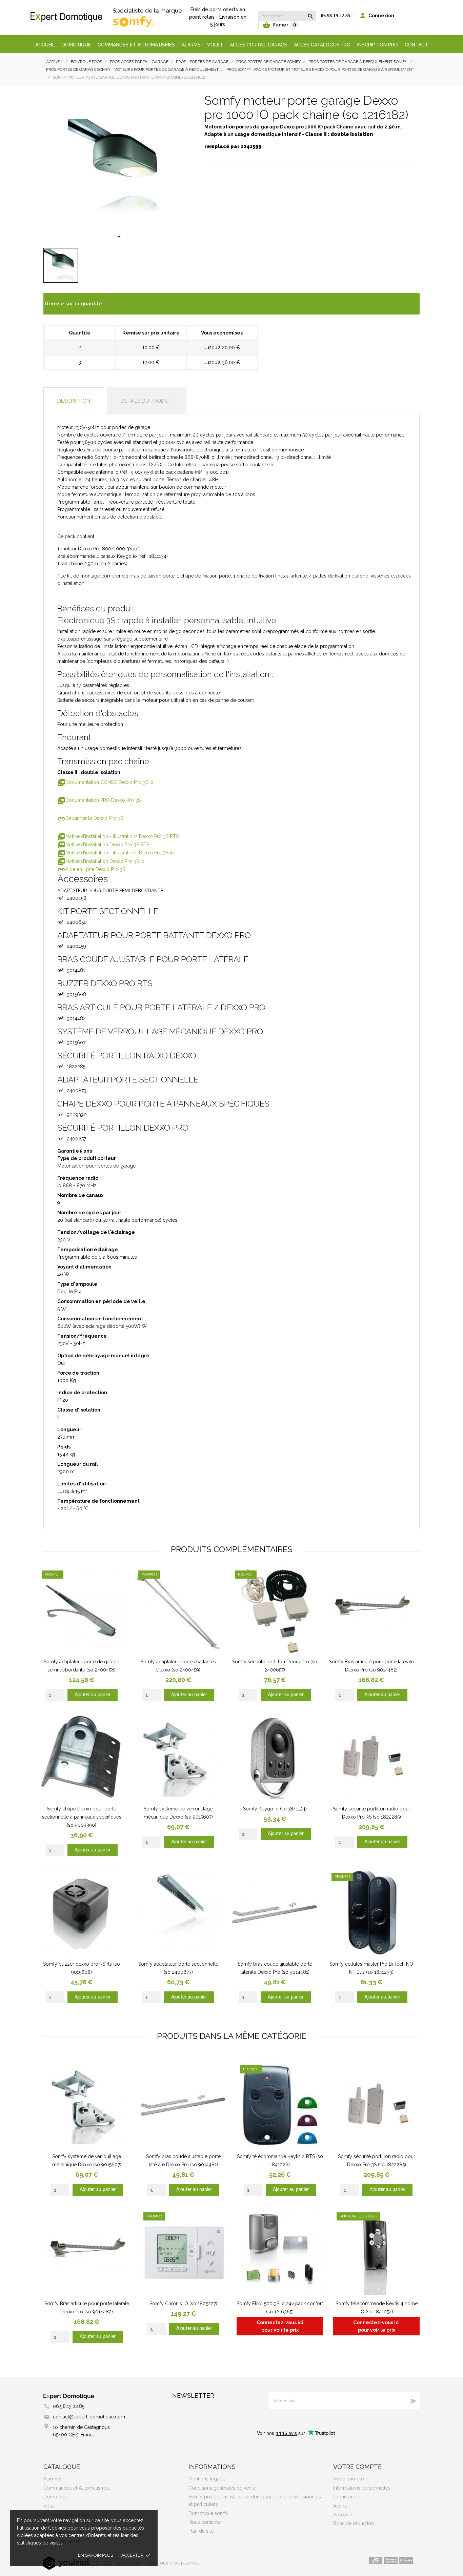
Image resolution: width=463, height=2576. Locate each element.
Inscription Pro (378, 45)
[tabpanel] (119, 168)
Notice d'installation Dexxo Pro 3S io (101, 861)
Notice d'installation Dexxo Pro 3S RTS (103, 845)
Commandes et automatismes (136, 45)
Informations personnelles (362, 2488)
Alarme (191, 45)
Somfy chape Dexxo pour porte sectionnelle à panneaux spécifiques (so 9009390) (82, 1817)
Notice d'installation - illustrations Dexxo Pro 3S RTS (118, 836)
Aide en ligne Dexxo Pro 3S (91, 869)
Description (74, 401)
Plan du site (201, 2531)
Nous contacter (205, 2522)
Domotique (76, 45)
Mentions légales (207, 2479)
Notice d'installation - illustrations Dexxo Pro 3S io (116, 853)
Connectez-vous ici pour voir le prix (280, 2326)
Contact (416, 45)
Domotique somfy (208, 2513)
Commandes (347, 2497)
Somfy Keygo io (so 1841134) (275, 1809)
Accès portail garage (258, 45)
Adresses (343, 2515)
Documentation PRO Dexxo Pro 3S (99, 800)
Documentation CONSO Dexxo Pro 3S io (105, 782)
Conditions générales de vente (222, 2488)
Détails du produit (147, 401)
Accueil (45, 45)
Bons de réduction (354, 2523)
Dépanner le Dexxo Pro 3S (90, 818)
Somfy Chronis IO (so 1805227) (183, 2304)
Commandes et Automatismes (77, 2488)
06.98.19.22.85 (336, 16)
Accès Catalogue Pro (322, 45)
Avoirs (340, 2506)
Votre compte (357, 2467)
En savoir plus (96, 2555)
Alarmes (52, 2479)
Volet (215, 45)
